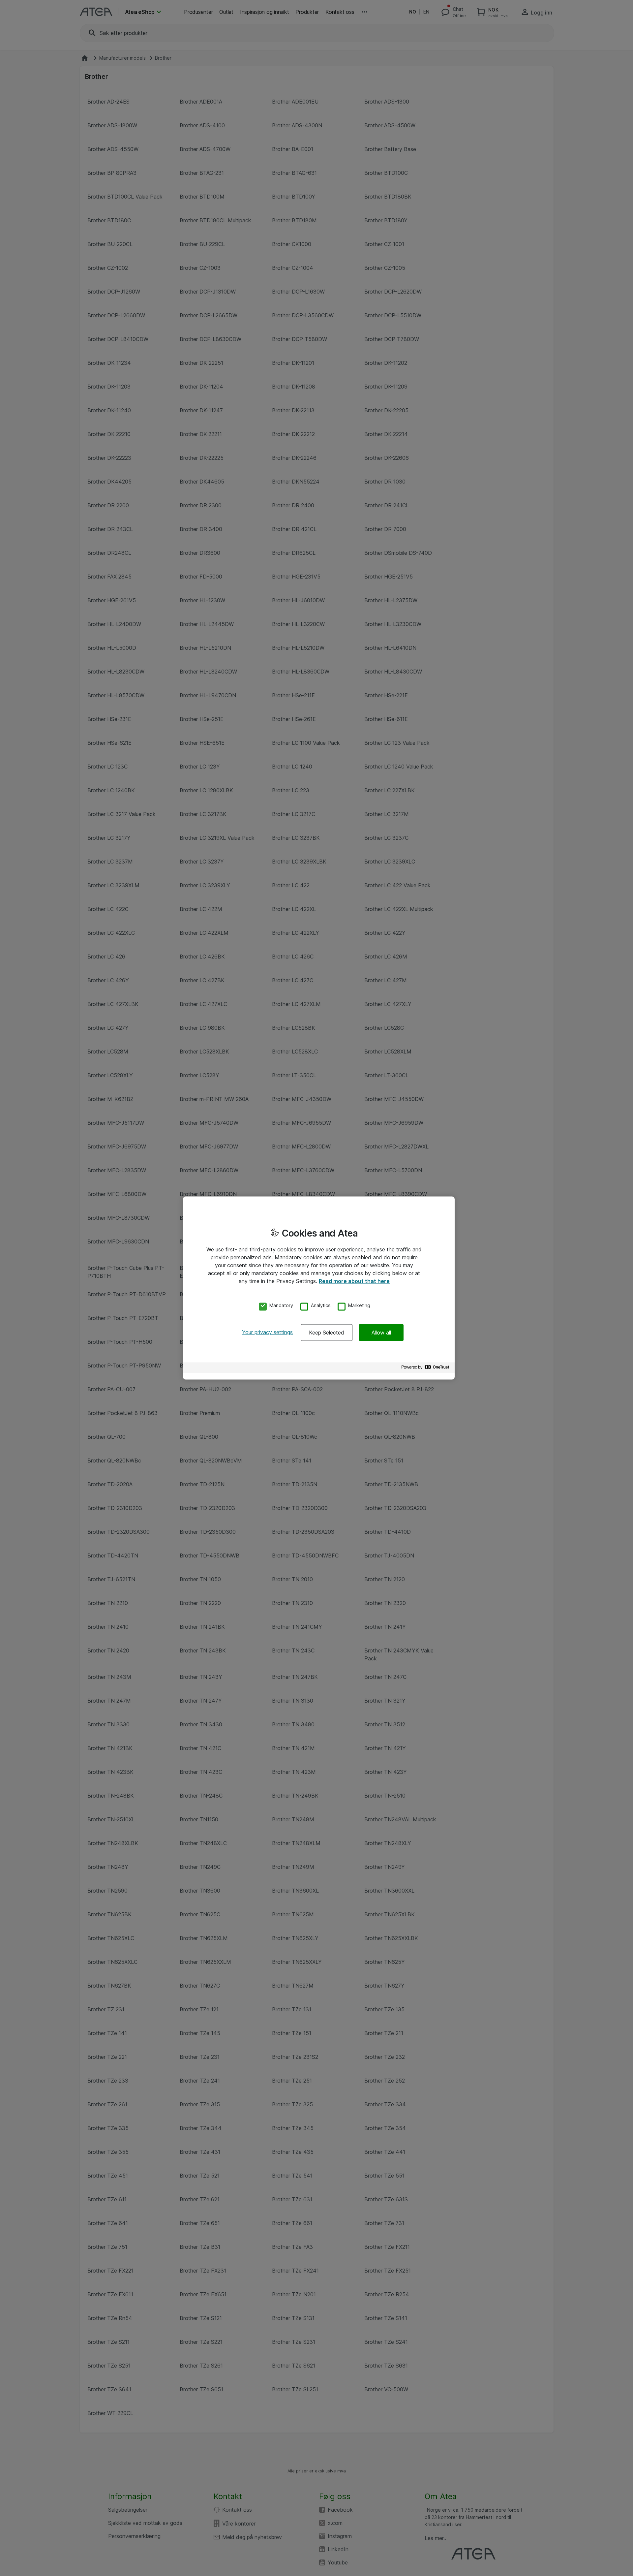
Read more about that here (354, 1281)
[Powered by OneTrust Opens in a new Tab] (426, 1369)
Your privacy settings (267, 1332)
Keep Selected (327, 1332)
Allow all (381, 1332)
